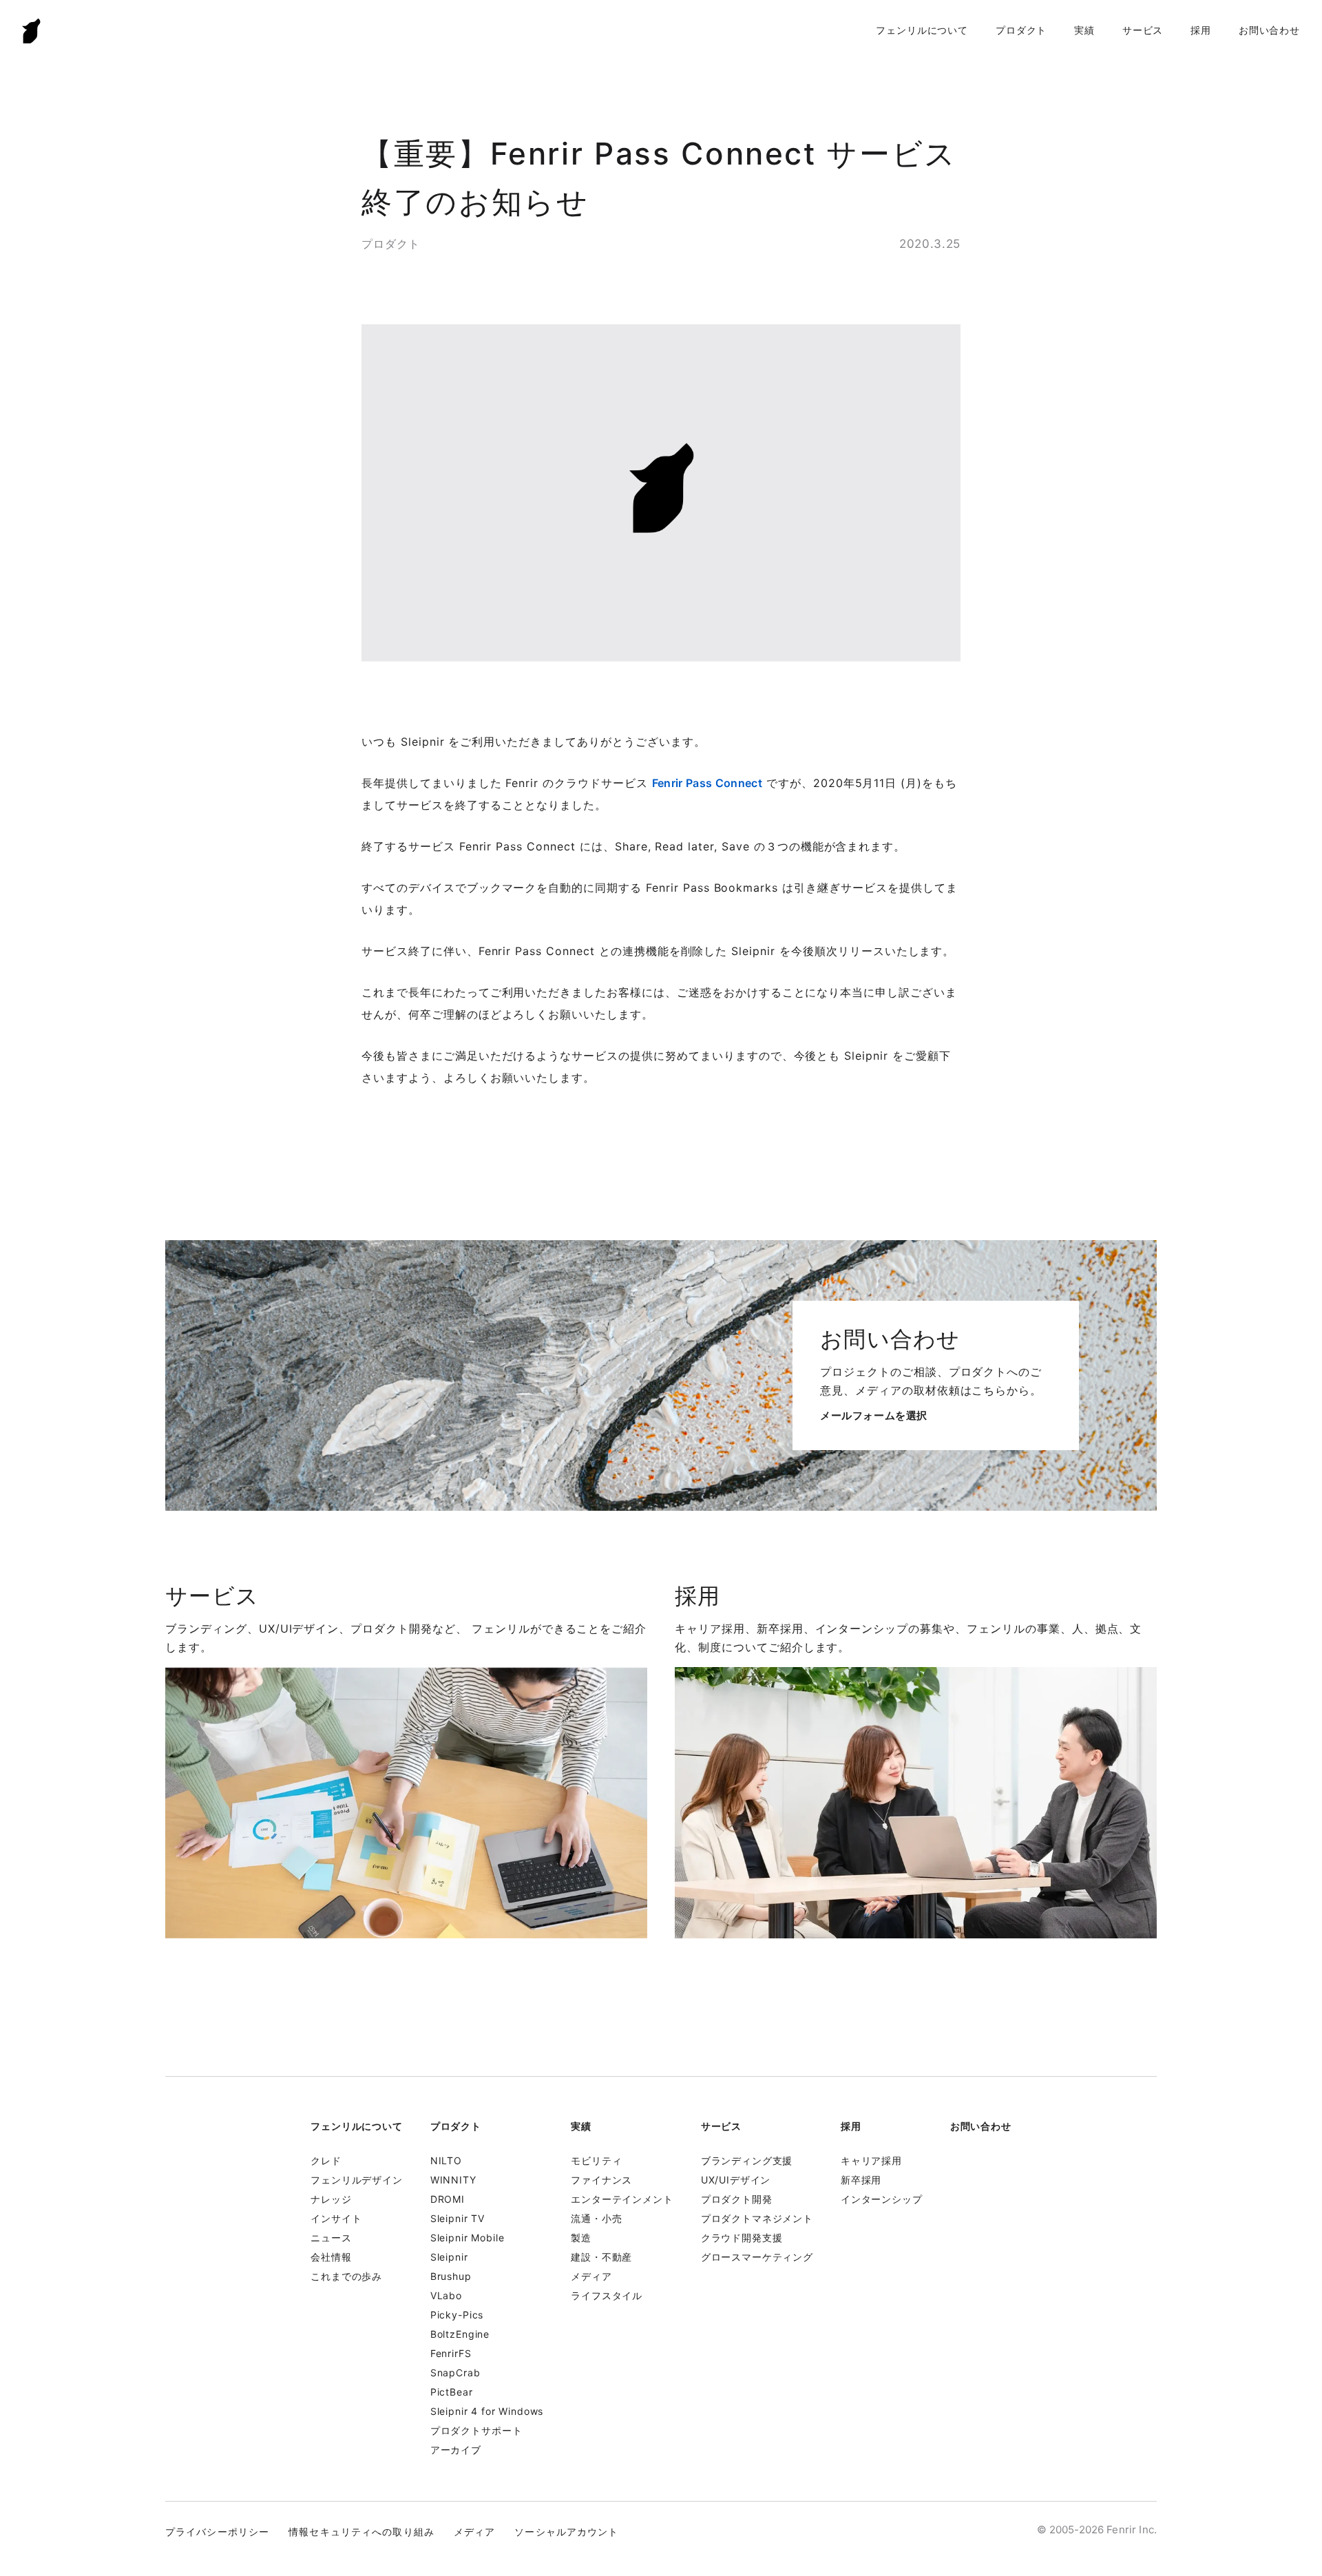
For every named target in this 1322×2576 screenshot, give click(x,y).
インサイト (336, 2218)
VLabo (446, 2295)
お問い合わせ (1269, 30)
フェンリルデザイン (357, 2180)
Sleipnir (449, 2257)
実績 (1084, 30)
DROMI (448, 2199)
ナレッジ (331, 2199)
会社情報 (331, 2257)
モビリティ (596, 2160)
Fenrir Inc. (32, 31)
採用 (1201, 30)
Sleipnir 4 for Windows (487, 2411)
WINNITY (453, 2180)
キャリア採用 (871, 2160)
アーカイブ (456, 2450)
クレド (326, 2160)
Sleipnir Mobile (468, 2238)
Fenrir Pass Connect (707, 783)
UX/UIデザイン (736, 2180)
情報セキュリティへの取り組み (361, 2532)
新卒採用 (861, 2180)
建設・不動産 (601, 2257)
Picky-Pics (457, 2315)
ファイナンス (601, 2180)
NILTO (446, 2160)
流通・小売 (596, 2218)
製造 (581, 2238)
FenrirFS (451, 2353)
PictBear (452, 2392)
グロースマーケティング (757, 2257)
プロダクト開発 (737, 2199)
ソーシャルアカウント (566, 2532)
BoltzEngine (460, 2334)
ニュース (331, 2238)
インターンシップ (882, 2199)
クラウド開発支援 (742, 2238)
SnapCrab (455, 2373)
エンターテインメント (622, 2199)
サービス (1143, 30)
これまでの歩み (346, 2276)
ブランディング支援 (747, 2160)
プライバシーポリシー (217, 2532)
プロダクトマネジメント (757, 2218)
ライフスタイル (607, 2295)
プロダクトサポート (476, 2430)
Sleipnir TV (458, 2218)
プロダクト (1021, 30)
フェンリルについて (922, 30)
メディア (591, 2276)
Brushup (451, 2276)
